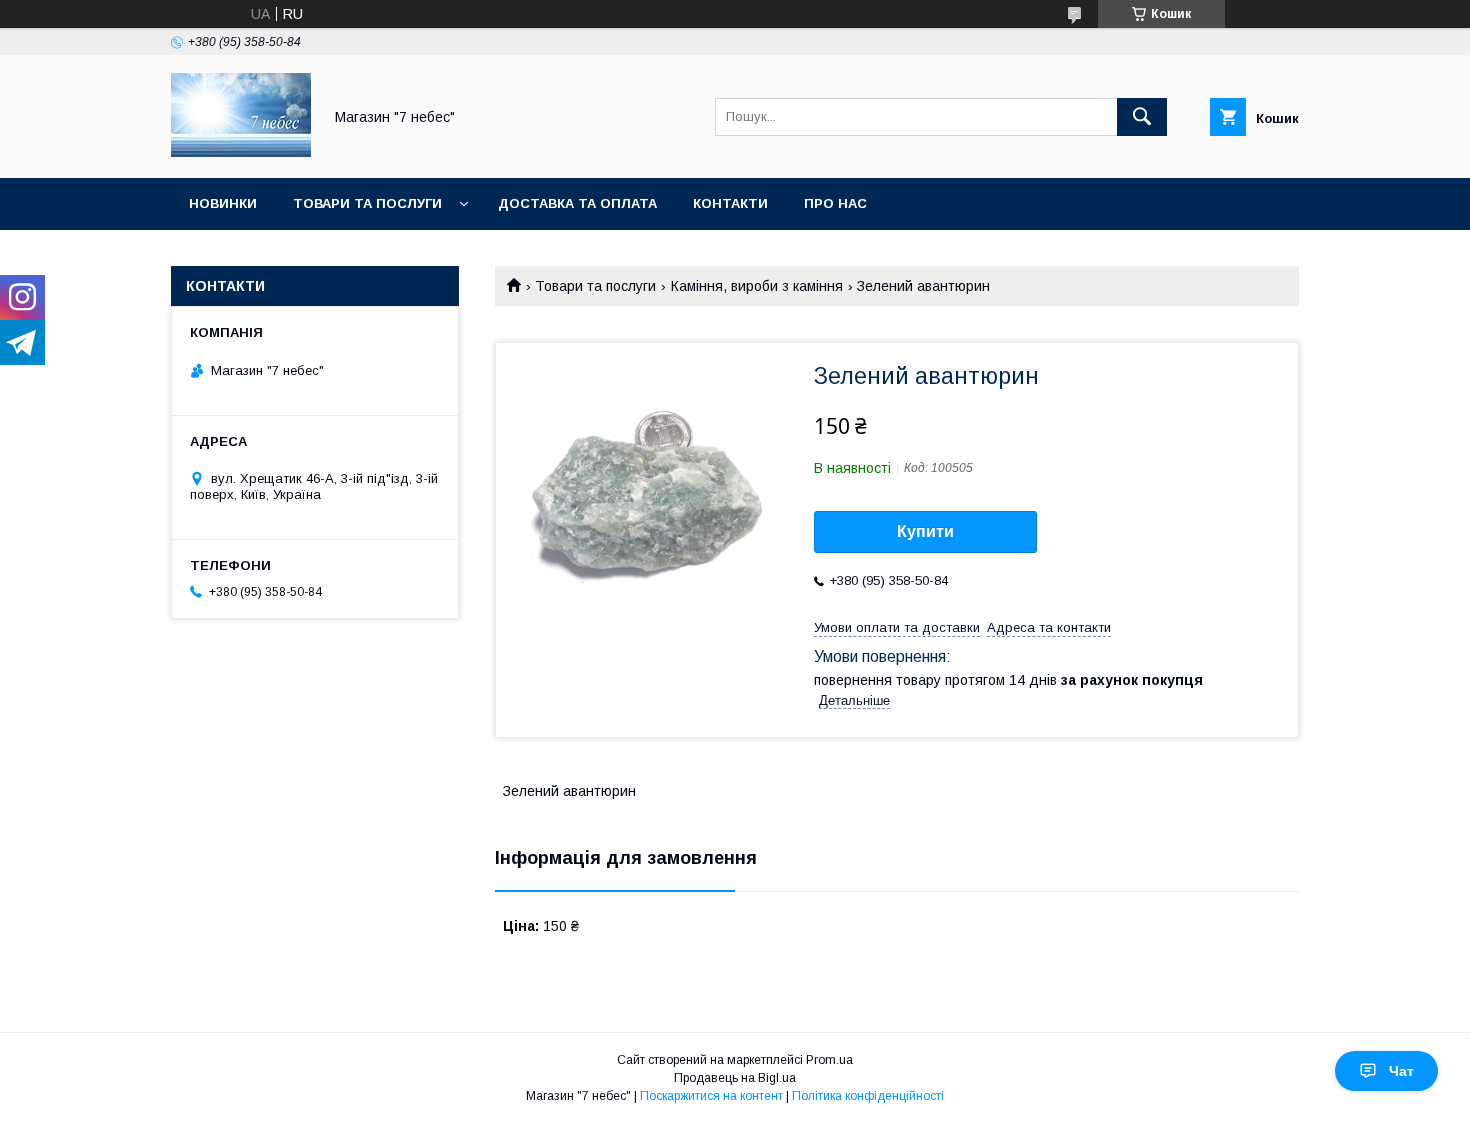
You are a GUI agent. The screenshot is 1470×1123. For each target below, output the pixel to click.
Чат (1401, 1071)
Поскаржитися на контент (711, 1096)
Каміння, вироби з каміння (757, 286)
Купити (925, 531)
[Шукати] (1142, 117)
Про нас (835, 203)
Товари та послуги (367, 203)
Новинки (223, 203)
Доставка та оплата (577, 203)
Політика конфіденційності (868, 1096)
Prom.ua (829, 1060)
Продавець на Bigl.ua (735, 1078)
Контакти (730, 203)
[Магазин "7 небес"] (241, 152)
